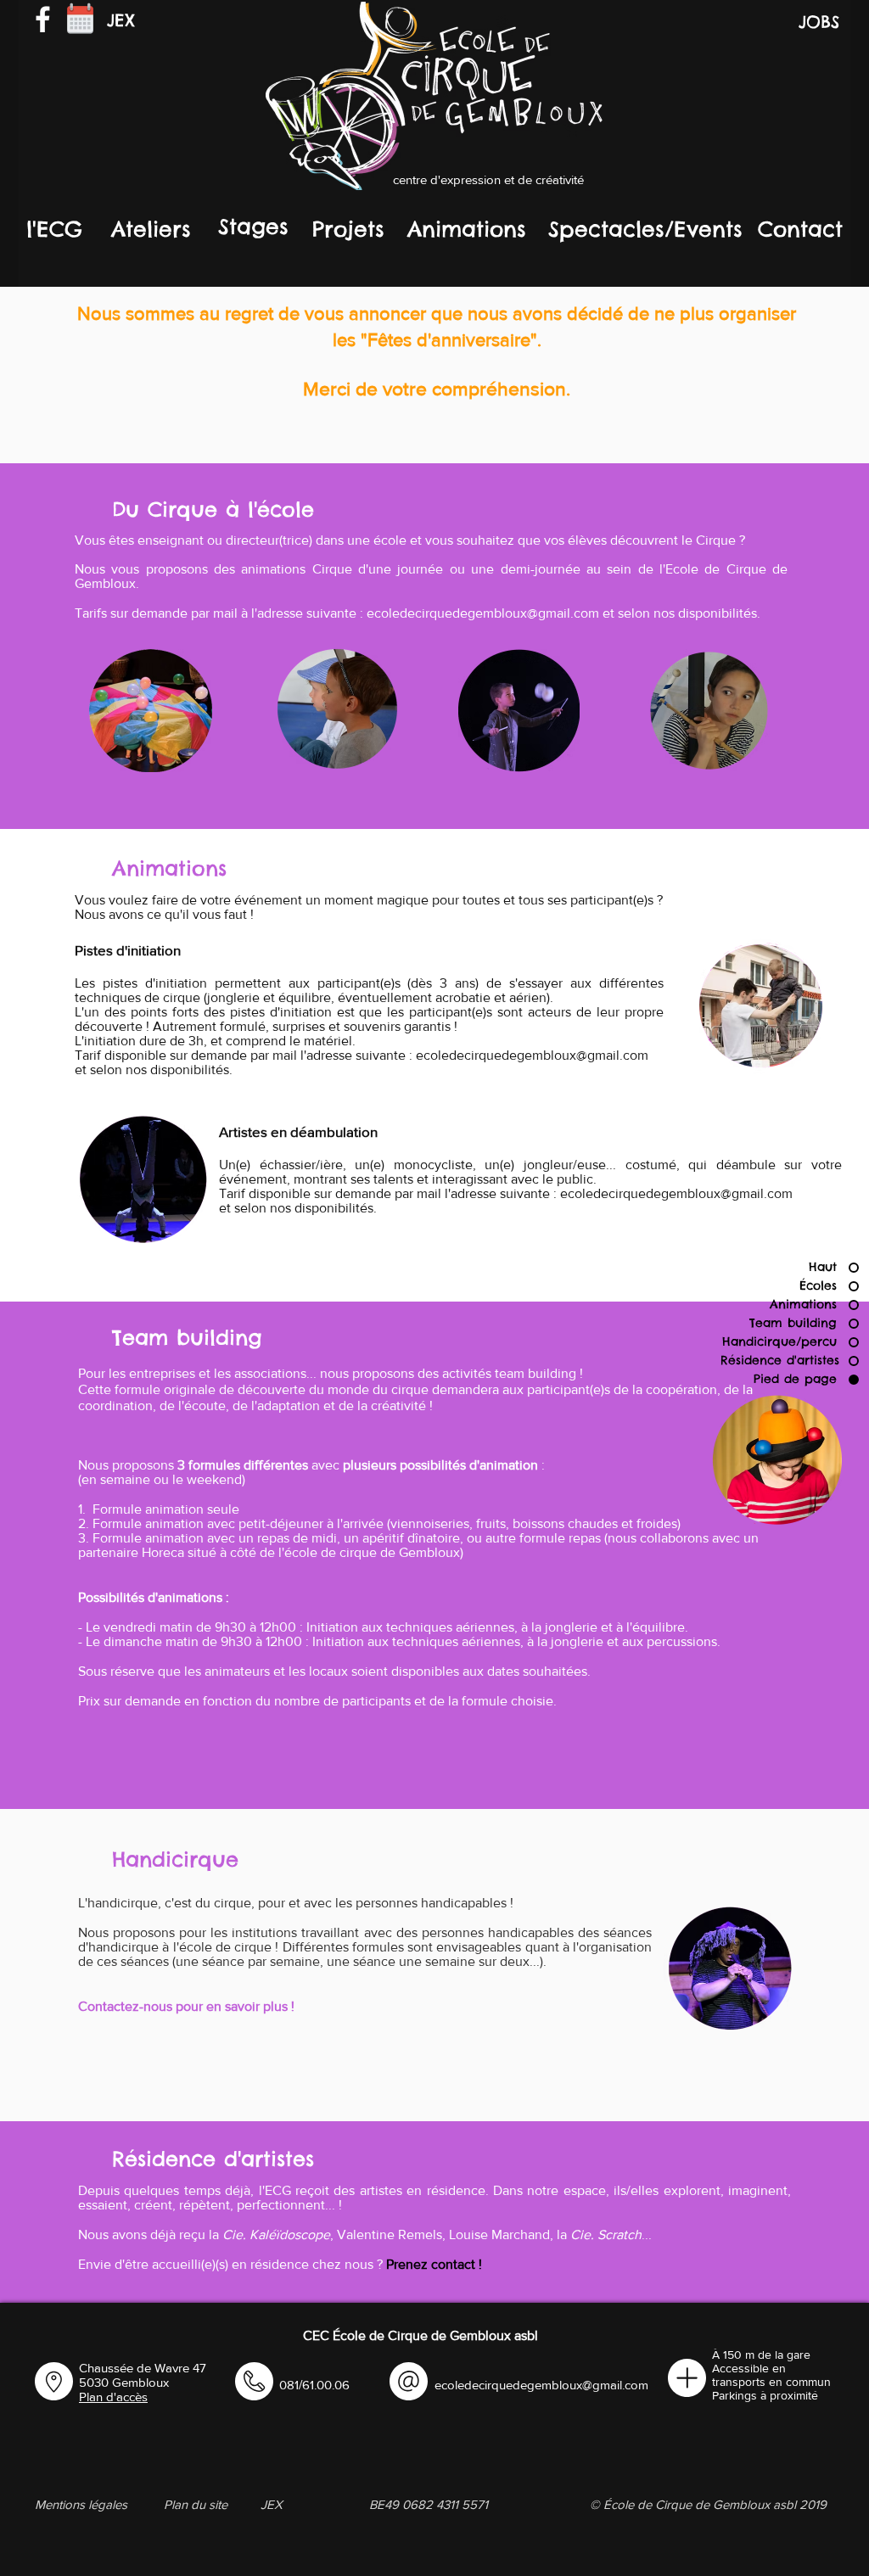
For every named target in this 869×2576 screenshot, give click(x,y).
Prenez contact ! (434, 2264)
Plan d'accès (113, 2397)
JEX (121, 20)
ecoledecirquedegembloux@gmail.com (483, 613)
